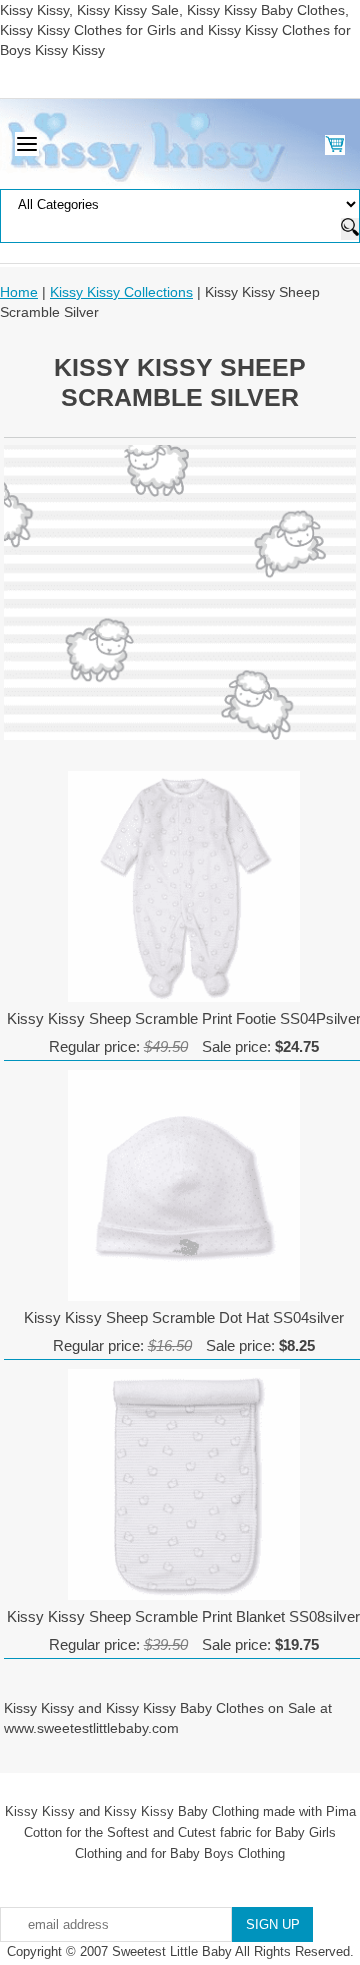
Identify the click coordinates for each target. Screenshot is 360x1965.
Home (19, 292)
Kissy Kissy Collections (121, 292)
